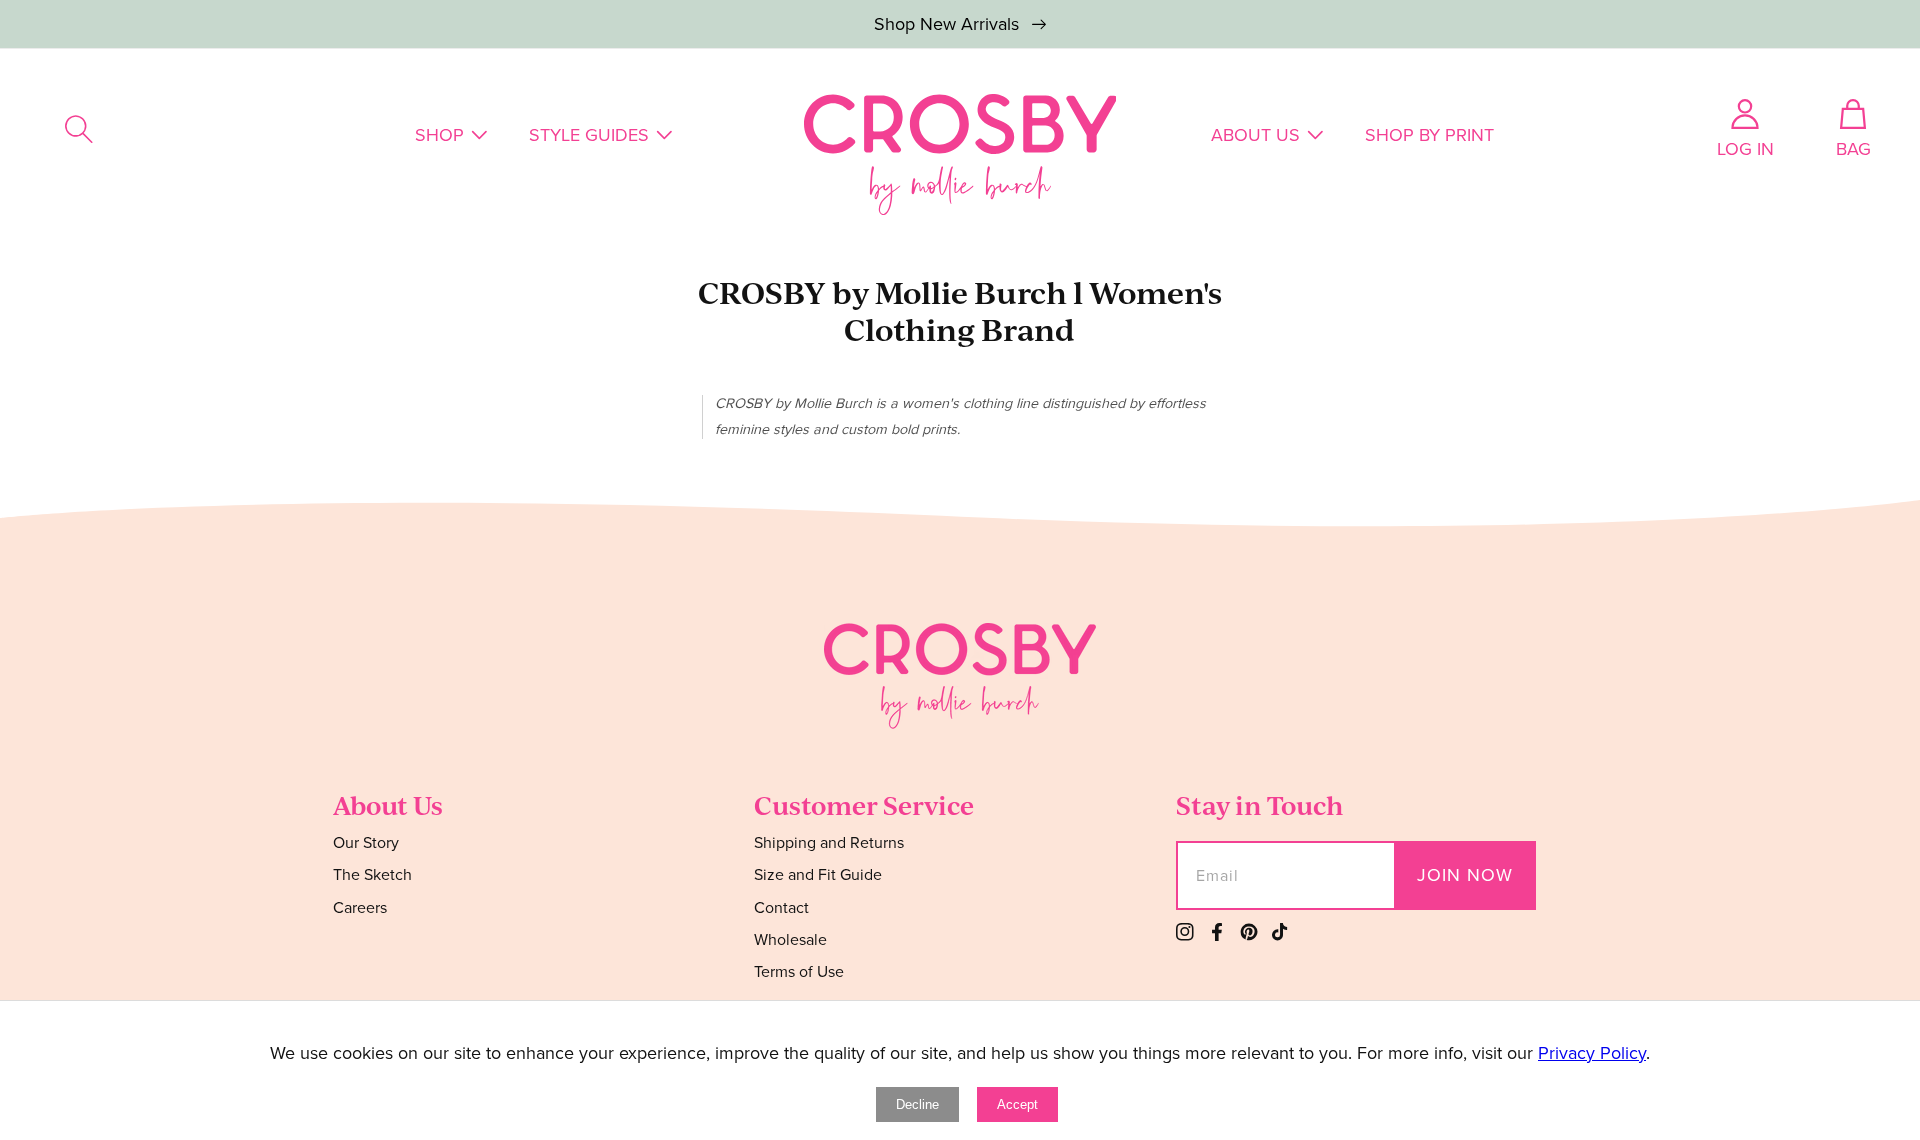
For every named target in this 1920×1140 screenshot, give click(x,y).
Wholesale (790, 939)
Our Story (366, 843)
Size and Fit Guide (818, 874)
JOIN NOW (1465, 875)
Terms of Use (799, 971)
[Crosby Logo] (960, 154)
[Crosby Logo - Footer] (960, 723)
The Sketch (372, 874)
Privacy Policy (1592, 1053)
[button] (79, 129)
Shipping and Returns (829, 843)
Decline (917, 1104)
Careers (360, 907)
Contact (781, 907)
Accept (1017, 1104)
